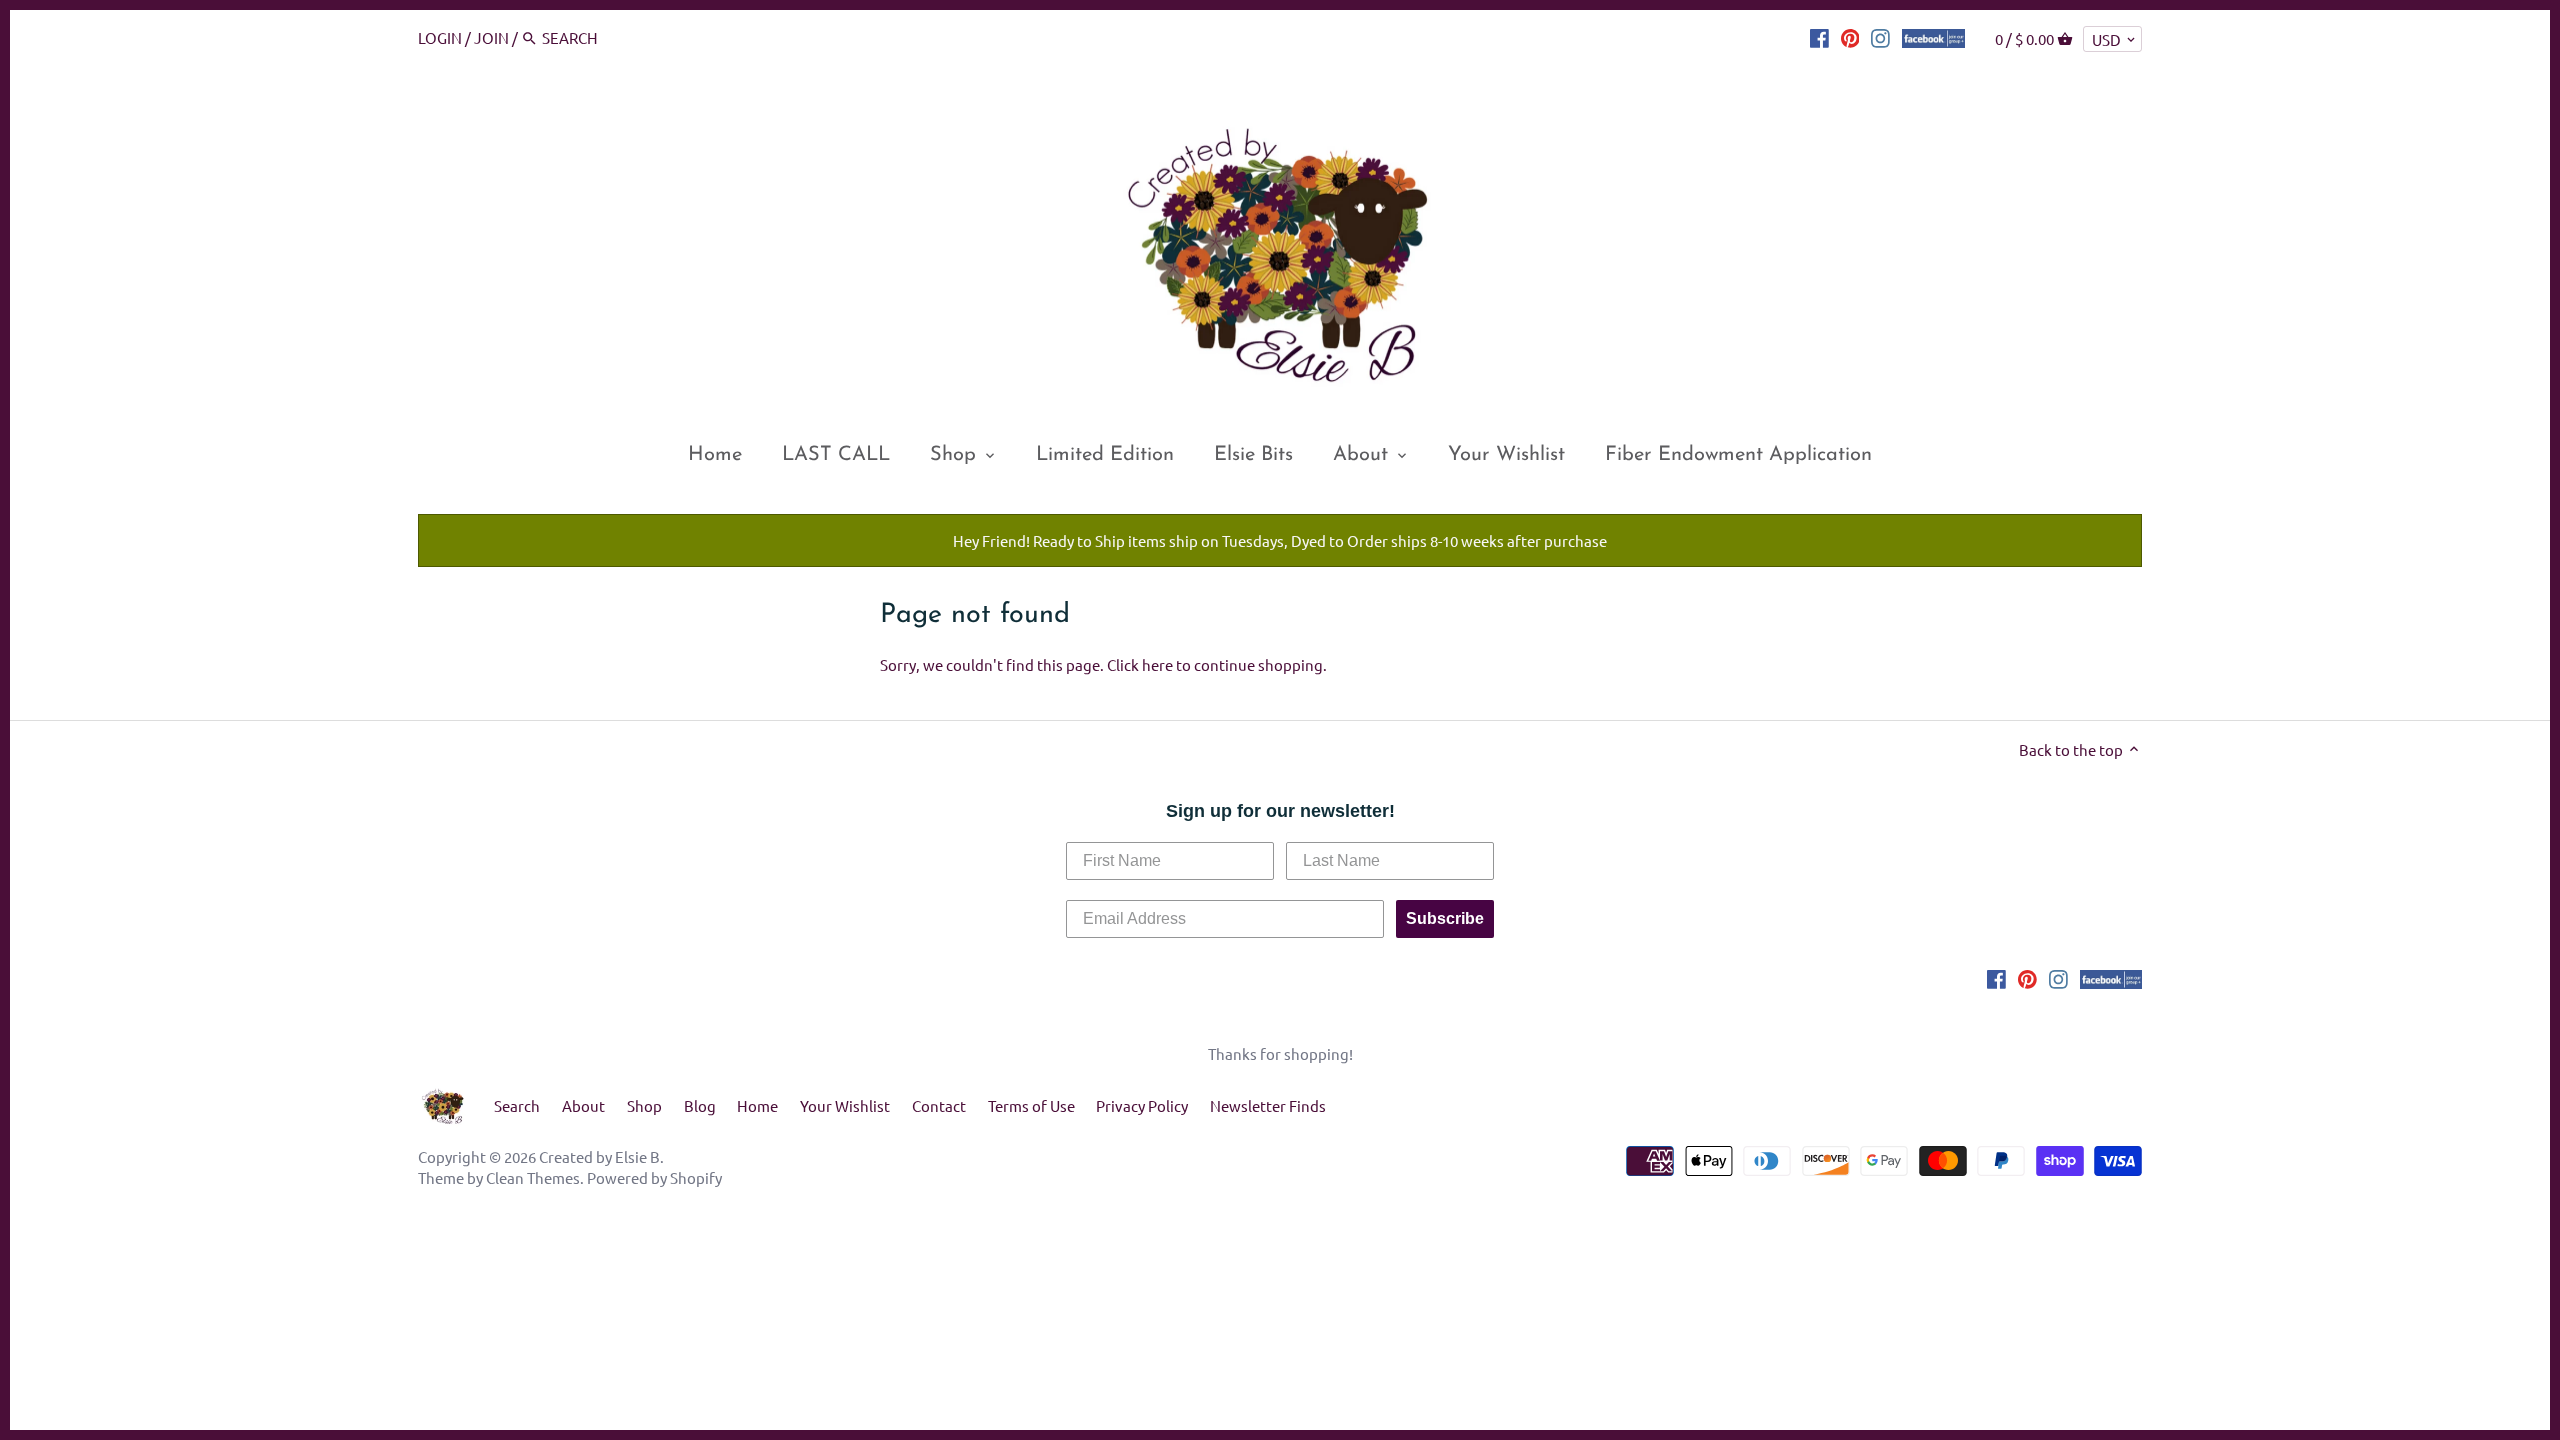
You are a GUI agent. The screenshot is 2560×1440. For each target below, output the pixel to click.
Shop (644, 1105)
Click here (1140, 664)
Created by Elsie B (599, 1156)
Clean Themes (533, 1177)
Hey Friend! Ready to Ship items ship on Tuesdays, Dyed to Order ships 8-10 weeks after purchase (1280, 540)
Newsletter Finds (1268, 1105)
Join (491, 37)
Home (757, 1105)
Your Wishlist (845, 1105)
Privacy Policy (1142, 1105)
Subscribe (1445, 918)
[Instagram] (1880, 37)
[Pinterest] (1850, 37)
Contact (939, 1105)
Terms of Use (1031, 1105)
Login (440, 37)
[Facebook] (1819, 37)
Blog (700, 1105)
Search (517, 1105)
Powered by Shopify (654, 1177)
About (583, 1105)
